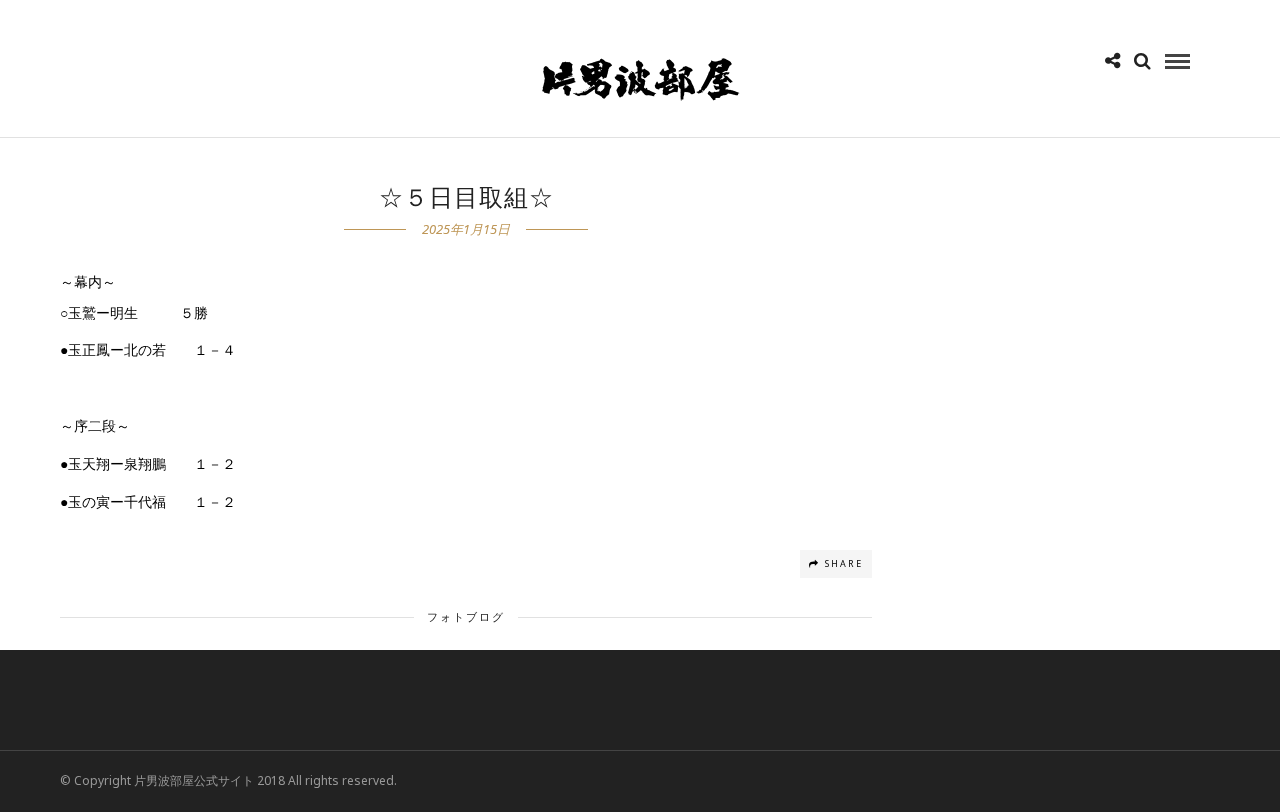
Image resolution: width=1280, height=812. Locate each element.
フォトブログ (466, 616)
